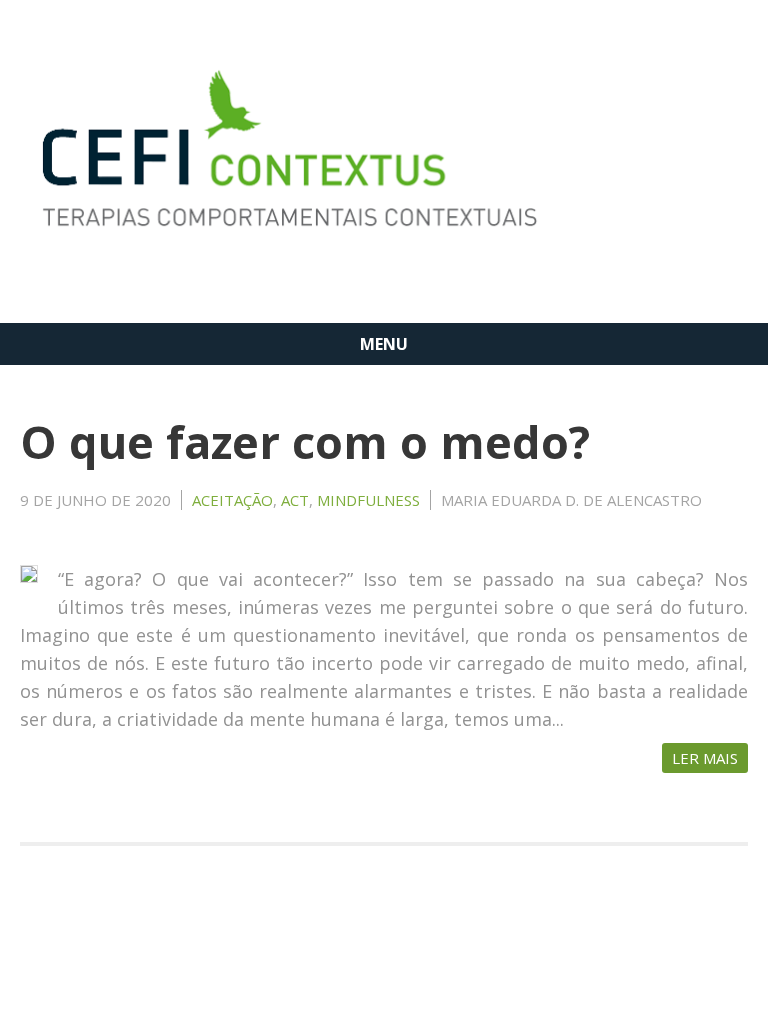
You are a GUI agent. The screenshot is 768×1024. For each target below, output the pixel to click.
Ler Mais (705, 758)
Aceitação (232, 500)
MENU (384, 344)
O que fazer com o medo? (305, 441)
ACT (295, 500)
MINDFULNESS (368, 500)
